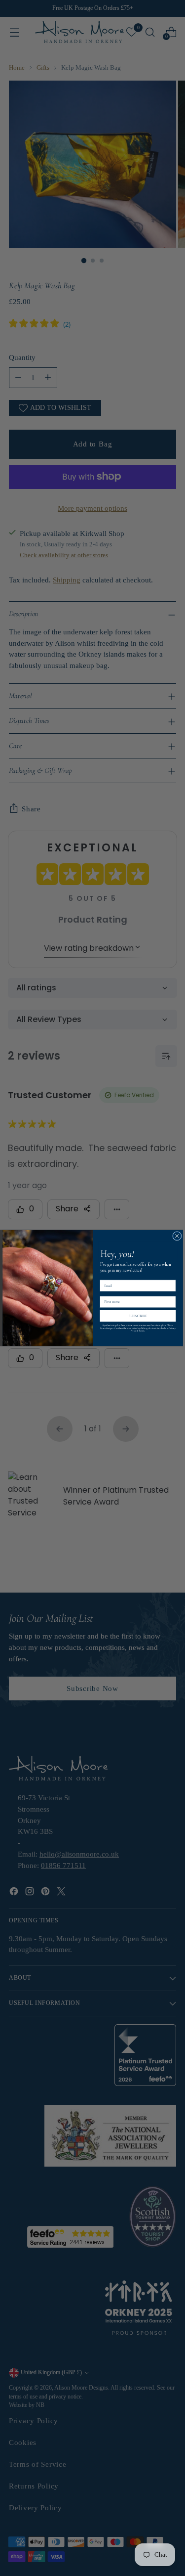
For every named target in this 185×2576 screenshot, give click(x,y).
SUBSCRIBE (138, 1316)
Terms (142, 1331)
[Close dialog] (177, 1236)
